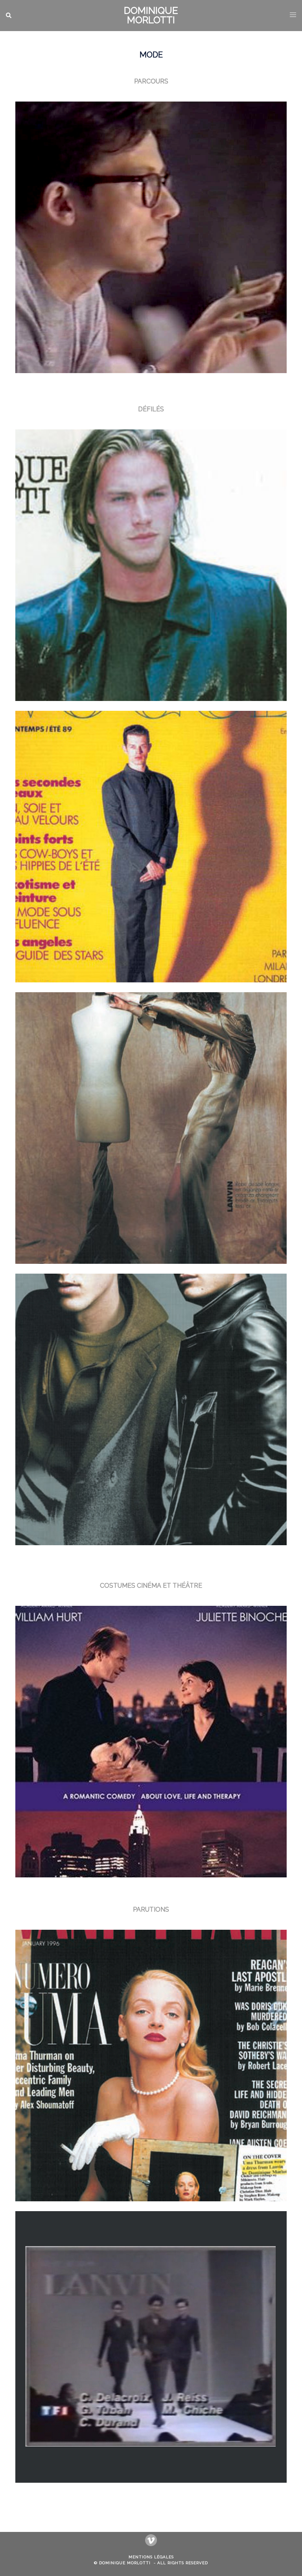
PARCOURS (151, 81)
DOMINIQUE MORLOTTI (151, 15)
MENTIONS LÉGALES (151, 2557)
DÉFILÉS (151, 409)
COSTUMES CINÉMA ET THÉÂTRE (151, 1586)
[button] (9, 15)
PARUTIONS (151, 1909)
